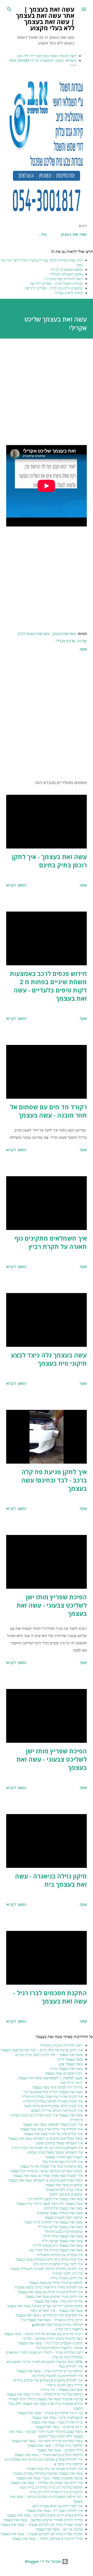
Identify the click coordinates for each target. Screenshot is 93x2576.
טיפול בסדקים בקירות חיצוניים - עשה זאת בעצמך (47, 2441)
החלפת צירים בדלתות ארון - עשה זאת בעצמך (50, 2371)
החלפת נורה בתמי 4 (68, 2464)
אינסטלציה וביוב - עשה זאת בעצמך (57, 2418)
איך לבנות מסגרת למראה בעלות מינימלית (53, 2101)
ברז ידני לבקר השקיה (68, 2273)
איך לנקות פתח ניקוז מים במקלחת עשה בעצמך (49, 2259)
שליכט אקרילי (66, 641)
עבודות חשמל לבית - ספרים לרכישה (56, 284)
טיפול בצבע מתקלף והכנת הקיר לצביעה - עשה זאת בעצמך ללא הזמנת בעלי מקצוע (46, 2434)
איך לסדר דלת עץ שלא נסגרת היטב (57, 2506)
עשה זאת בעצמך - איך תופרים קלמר (56, 2311)
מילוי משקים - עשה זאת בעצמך (60, 2450)
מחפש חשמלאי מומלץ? (66, 274)
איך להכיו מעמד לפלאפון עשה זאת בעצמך (53, 2124)
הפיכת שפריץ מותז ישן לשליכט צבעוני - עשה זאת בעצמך (52, 1605)
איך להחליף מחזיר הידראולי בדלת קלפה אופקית (49, 2287)
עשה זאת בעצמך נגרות (66, 2069)
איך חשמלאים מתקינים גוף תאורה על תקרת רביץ (51, 1242)
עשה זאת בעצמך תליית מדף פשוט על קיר (53, 2092)
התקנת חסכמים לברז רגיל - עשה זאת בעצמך (50, 1997)
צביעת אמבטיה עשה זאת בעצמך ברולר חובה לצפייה (46, 2399)
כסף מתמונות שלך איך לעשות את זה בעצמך (51, 2166)
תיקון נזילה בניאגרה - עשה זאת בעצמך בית (51, 1880)
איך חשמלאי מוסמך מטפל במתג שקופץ (55, 2152)
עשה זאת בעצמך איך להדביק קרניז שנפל (54, 2222)
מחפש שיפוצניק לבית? (67, 270)
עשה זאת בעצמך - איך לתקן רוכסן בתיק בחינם (49, 861)
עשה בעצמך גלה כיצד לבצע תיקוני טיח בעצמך (49, 1359)
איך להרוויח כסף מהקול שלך (62, 2162)
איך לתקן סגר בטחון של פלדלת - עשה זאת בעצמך (47, 2483)
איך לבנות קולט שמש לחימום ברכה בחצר (53, 2106)
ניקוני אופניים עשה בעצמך (64, 2073)
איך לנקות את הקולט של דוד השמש (57, 2111)
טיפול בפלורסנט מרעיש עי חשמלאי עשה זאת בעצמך (45, 2138)
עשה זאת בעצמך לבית (34, 634)
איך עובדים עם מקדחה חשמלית (60, 2255)
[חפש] (9, 9)
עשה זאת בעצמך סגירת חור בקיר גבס (56, 2250)
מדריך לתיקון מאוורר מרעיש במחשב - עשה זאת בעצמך (43, 2520)
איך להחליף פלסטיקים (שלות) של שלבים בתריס (48, 2380)
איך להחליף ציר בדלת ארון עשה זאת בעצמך (51, 2129)
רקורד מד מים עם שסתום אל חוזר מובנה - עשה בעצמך (48, 1111)
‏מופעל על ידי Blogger (44, 2561)
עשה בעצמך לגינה (70, 2059)
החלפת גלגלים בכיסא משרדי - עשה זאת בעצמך (48, 2455)
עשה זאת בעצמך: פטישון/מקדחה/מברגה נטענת (48, 2473)
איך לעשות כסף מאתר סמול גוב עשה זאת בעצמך (48, 2176)
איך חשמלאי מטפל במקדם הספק (59, 2143)
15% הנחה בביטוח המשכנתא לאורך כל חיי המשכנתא (45, 2362)
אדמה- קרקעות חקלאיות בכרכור (59, 2348)
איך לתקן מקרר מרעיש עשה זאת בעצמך (54, 2297)
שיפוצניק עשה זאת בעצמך (64, 2185)
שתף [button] (83, 649)
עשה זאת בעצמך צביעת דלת (62, 2241)
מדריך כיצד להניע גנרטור (65, 2385)
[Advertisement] (47, 392)
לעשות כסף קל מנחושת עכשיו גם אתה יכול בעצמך (46, 2171)
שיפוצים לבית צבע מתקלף (64, 2231)
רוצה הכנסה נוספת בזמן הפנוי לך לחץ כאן (47, 56)
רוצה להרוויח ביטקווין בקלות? (61, 2045)
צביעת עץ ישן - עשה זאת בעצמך (59, 2529)
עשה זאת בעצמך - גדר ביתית (62, 2390)
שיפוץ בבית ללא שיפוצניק (64, 2190)
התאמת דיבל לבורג (69, 2329)
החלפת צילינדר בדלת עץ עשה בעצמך (56, 2283)
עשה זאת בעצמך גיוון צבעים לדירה (58, 2245)
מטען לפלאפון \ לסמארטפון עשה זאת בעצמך (50, 2078)
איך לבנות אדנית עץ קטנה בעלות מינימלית (52, 2097)
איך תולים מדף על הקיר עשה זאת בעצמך (53, 2134)
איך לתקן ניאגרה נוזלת (67, 2278)
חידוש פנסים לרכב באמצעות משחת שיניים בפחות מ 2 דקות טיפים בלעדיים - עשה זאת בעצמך (48, 986)
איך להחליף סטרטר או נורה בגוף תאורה (55, 2469)
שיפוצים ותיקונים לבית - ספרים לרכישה (54, 288)
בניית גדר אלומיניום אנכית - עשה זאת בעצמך (50, 2413)
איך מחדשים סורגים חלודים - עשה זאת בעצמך (49, 2315)
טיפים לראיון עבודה (69, 293)
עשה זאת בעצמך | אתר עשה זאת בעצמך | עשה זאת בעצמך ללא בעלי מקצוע (45, 18)
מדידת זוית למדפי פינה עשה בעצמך (57, 2087)
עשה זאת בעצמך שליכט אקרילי (60, 2227)
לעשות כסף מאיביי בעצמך (64, 2157)
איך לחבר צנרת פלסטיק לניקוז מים (58, 2264)
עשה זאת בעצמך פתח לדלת (63, 2236)
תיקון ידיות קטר (71, 2083)
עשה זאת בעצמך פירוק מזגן (63, 2208)
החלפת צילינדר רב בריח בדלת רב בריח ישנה (51, 2487)
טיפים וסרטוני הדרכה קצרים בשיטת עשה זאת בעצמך (45, 2306)
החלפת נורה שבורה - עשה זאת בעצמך (55, 2445)
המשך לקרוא (16, 885)
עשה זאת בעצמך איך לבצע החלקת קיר (55, 2199)
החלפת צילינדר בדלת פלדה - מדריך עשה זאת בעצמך (45, 2394)
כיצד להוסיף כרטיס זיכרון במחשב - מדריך (53, 2338)
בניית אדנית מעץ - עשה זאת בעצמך (57, 2422)
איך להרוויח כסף (71, 2366)
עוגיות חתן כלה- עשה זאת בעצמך (58, 2301)
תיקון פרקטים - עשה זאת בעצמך (59, 2427)
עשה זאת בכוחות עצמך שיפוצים (60, 2213)
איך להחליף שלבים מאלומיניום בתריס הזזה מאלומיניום (44, 2459)
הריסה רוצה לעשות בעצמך (64, 2218)
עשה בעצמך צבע (71, 2064)
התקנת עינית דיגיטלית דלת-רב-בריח (56, 2492)
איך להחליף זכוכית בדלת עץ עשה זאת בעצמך (50, 2292)
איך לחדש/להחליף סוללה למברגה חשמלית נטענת (47, 2269)
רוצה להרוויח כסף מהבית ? (63, 279)
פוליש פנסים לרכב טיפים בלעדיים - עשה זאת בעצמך (45, 2515)
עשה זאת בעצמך (73, 234)
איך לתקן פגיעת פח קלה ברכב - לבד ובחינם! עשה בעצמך (54, 1480)
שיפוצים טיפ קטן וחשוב (66, 2194)
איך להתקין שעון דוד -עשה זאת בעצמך (55, 2511)
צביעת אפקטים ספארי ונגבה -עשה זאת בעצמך (49, 2478)
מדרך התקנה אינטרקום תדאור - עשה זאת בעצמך (47, 2539)
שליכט (82, 641)
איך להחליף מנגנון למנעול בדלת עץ (57, 2376)
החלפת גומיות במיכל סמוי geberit (57, 2325)
